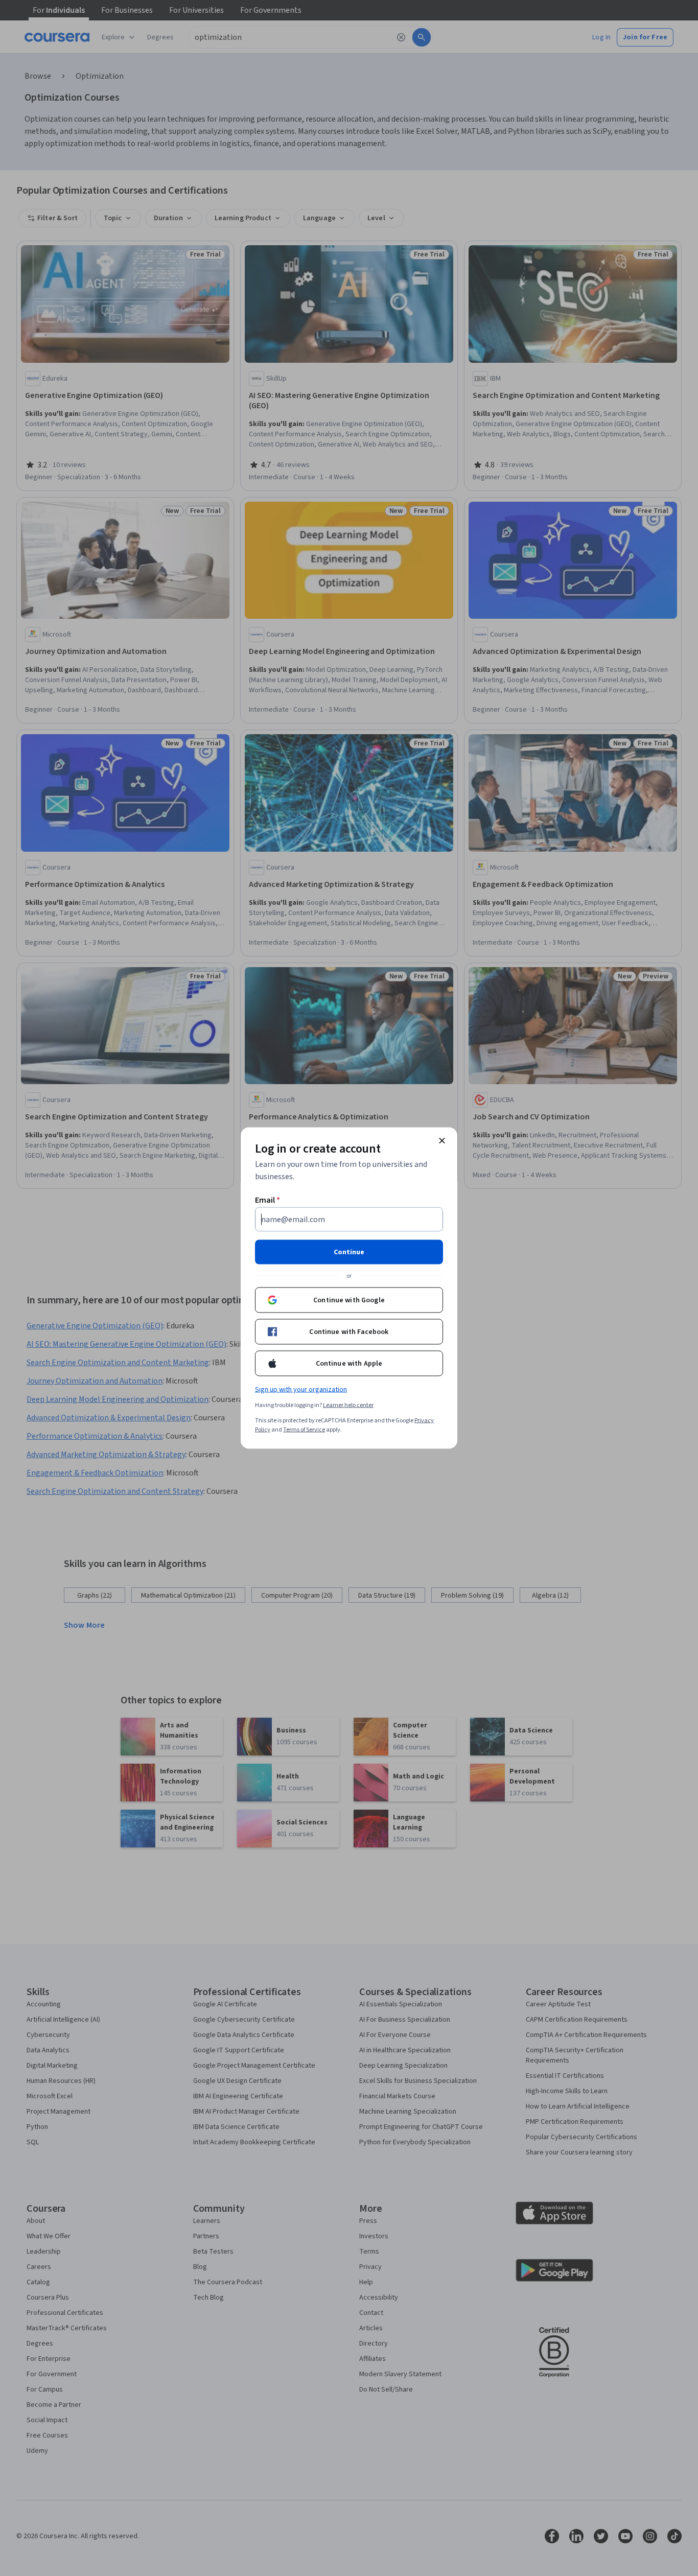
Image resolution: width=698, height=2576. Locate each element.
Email (267, 1200)
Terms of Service (304, 1430)
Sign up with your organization (301, 1390)
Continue (349, 1252)
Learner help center (348, 1405)
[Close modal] (442, 1141)
